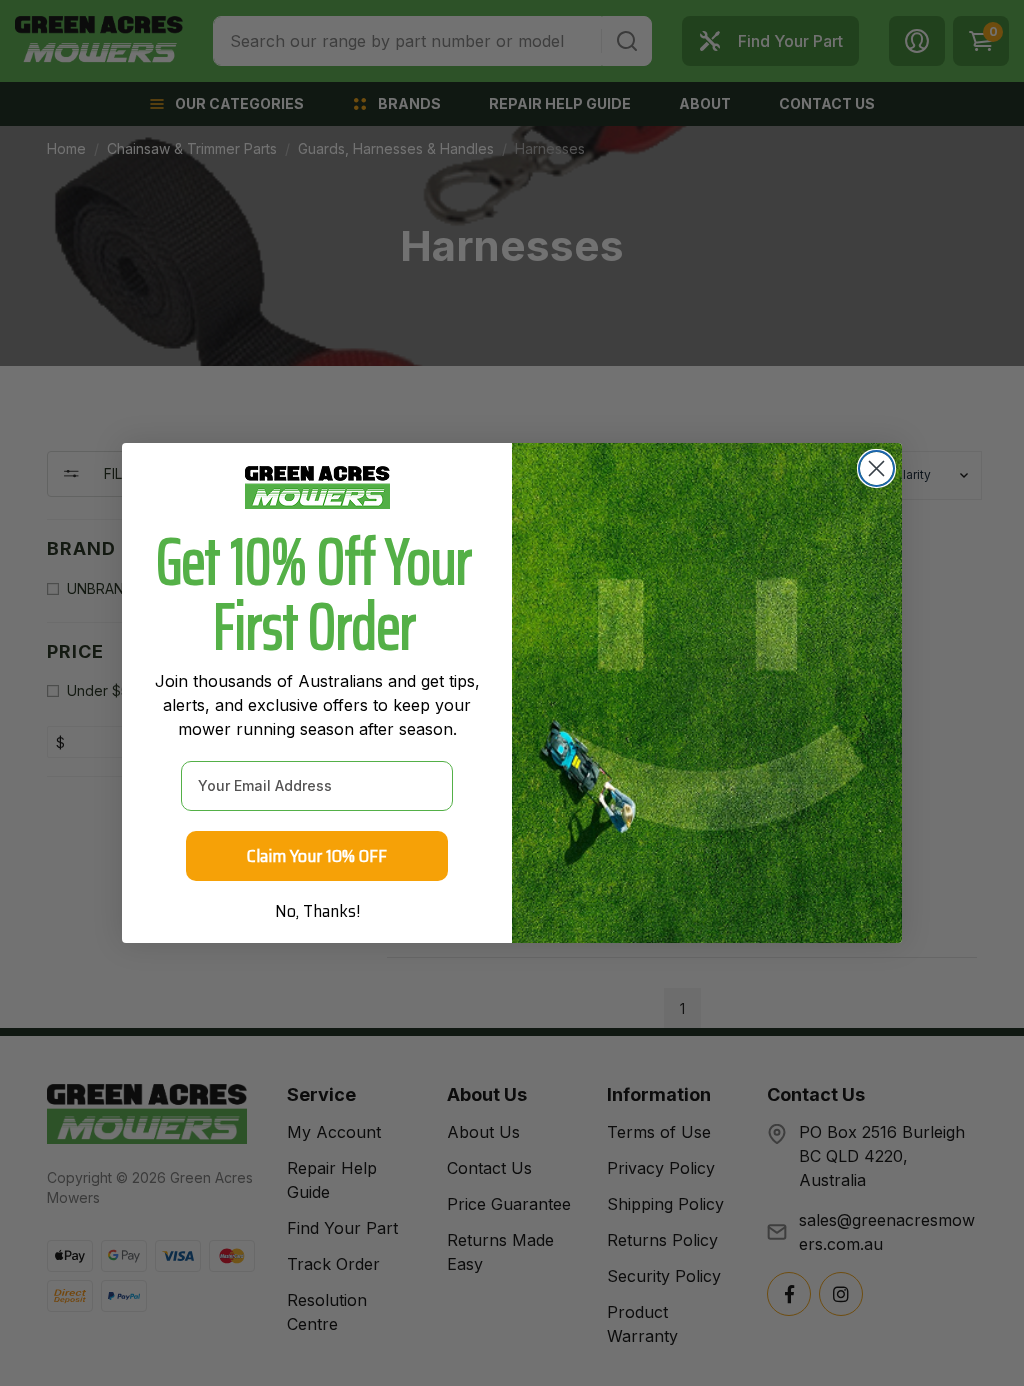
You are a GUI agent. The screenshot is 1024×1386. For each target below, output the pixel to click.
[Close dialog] (876, 468)
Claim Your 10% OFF (317, 856)
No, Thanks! (317, 911)
